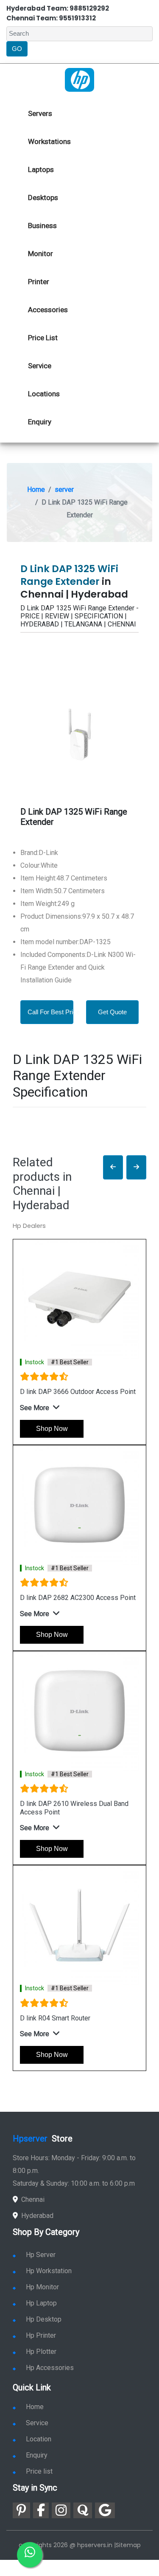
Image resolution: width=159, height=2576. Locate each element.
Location (39, 2439)
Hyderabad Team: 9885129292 (58, 8)
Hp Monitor (42, 2287)
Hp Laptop (41, 2303)
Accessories (48, 310)
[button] (113, 1167)
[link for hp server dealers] (79, 79)
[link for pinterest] (21, 2510)
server (64, 490)
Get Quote (112, 1012)
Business (42, 226)
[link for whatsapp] (30, 2555)
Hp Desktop (44, 2319)
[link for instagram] (61, 2510)
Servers (40, 113)
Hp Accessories (50, 2368)
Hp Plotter (41, 2352)
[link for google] (105, 2510)
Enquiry (40, 422)
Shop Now (52, 1429)
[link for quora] (83, 2510)
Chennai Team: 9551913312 (51, 18)
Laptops (41, 169)
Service (40, 366)
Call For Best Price (54, 1012)
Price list (39, 2471)
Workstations (49, 141)
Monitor (40, 254)
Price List (43, 338)
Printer (39, 282)
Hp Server (41, 2255)
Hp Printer (41, 2335)
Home (36, 490)
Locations (44, 394)
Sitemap (128, 2545)
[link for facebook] (41, 2510)
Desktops (43, 198)
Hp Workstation (49, 2271)
